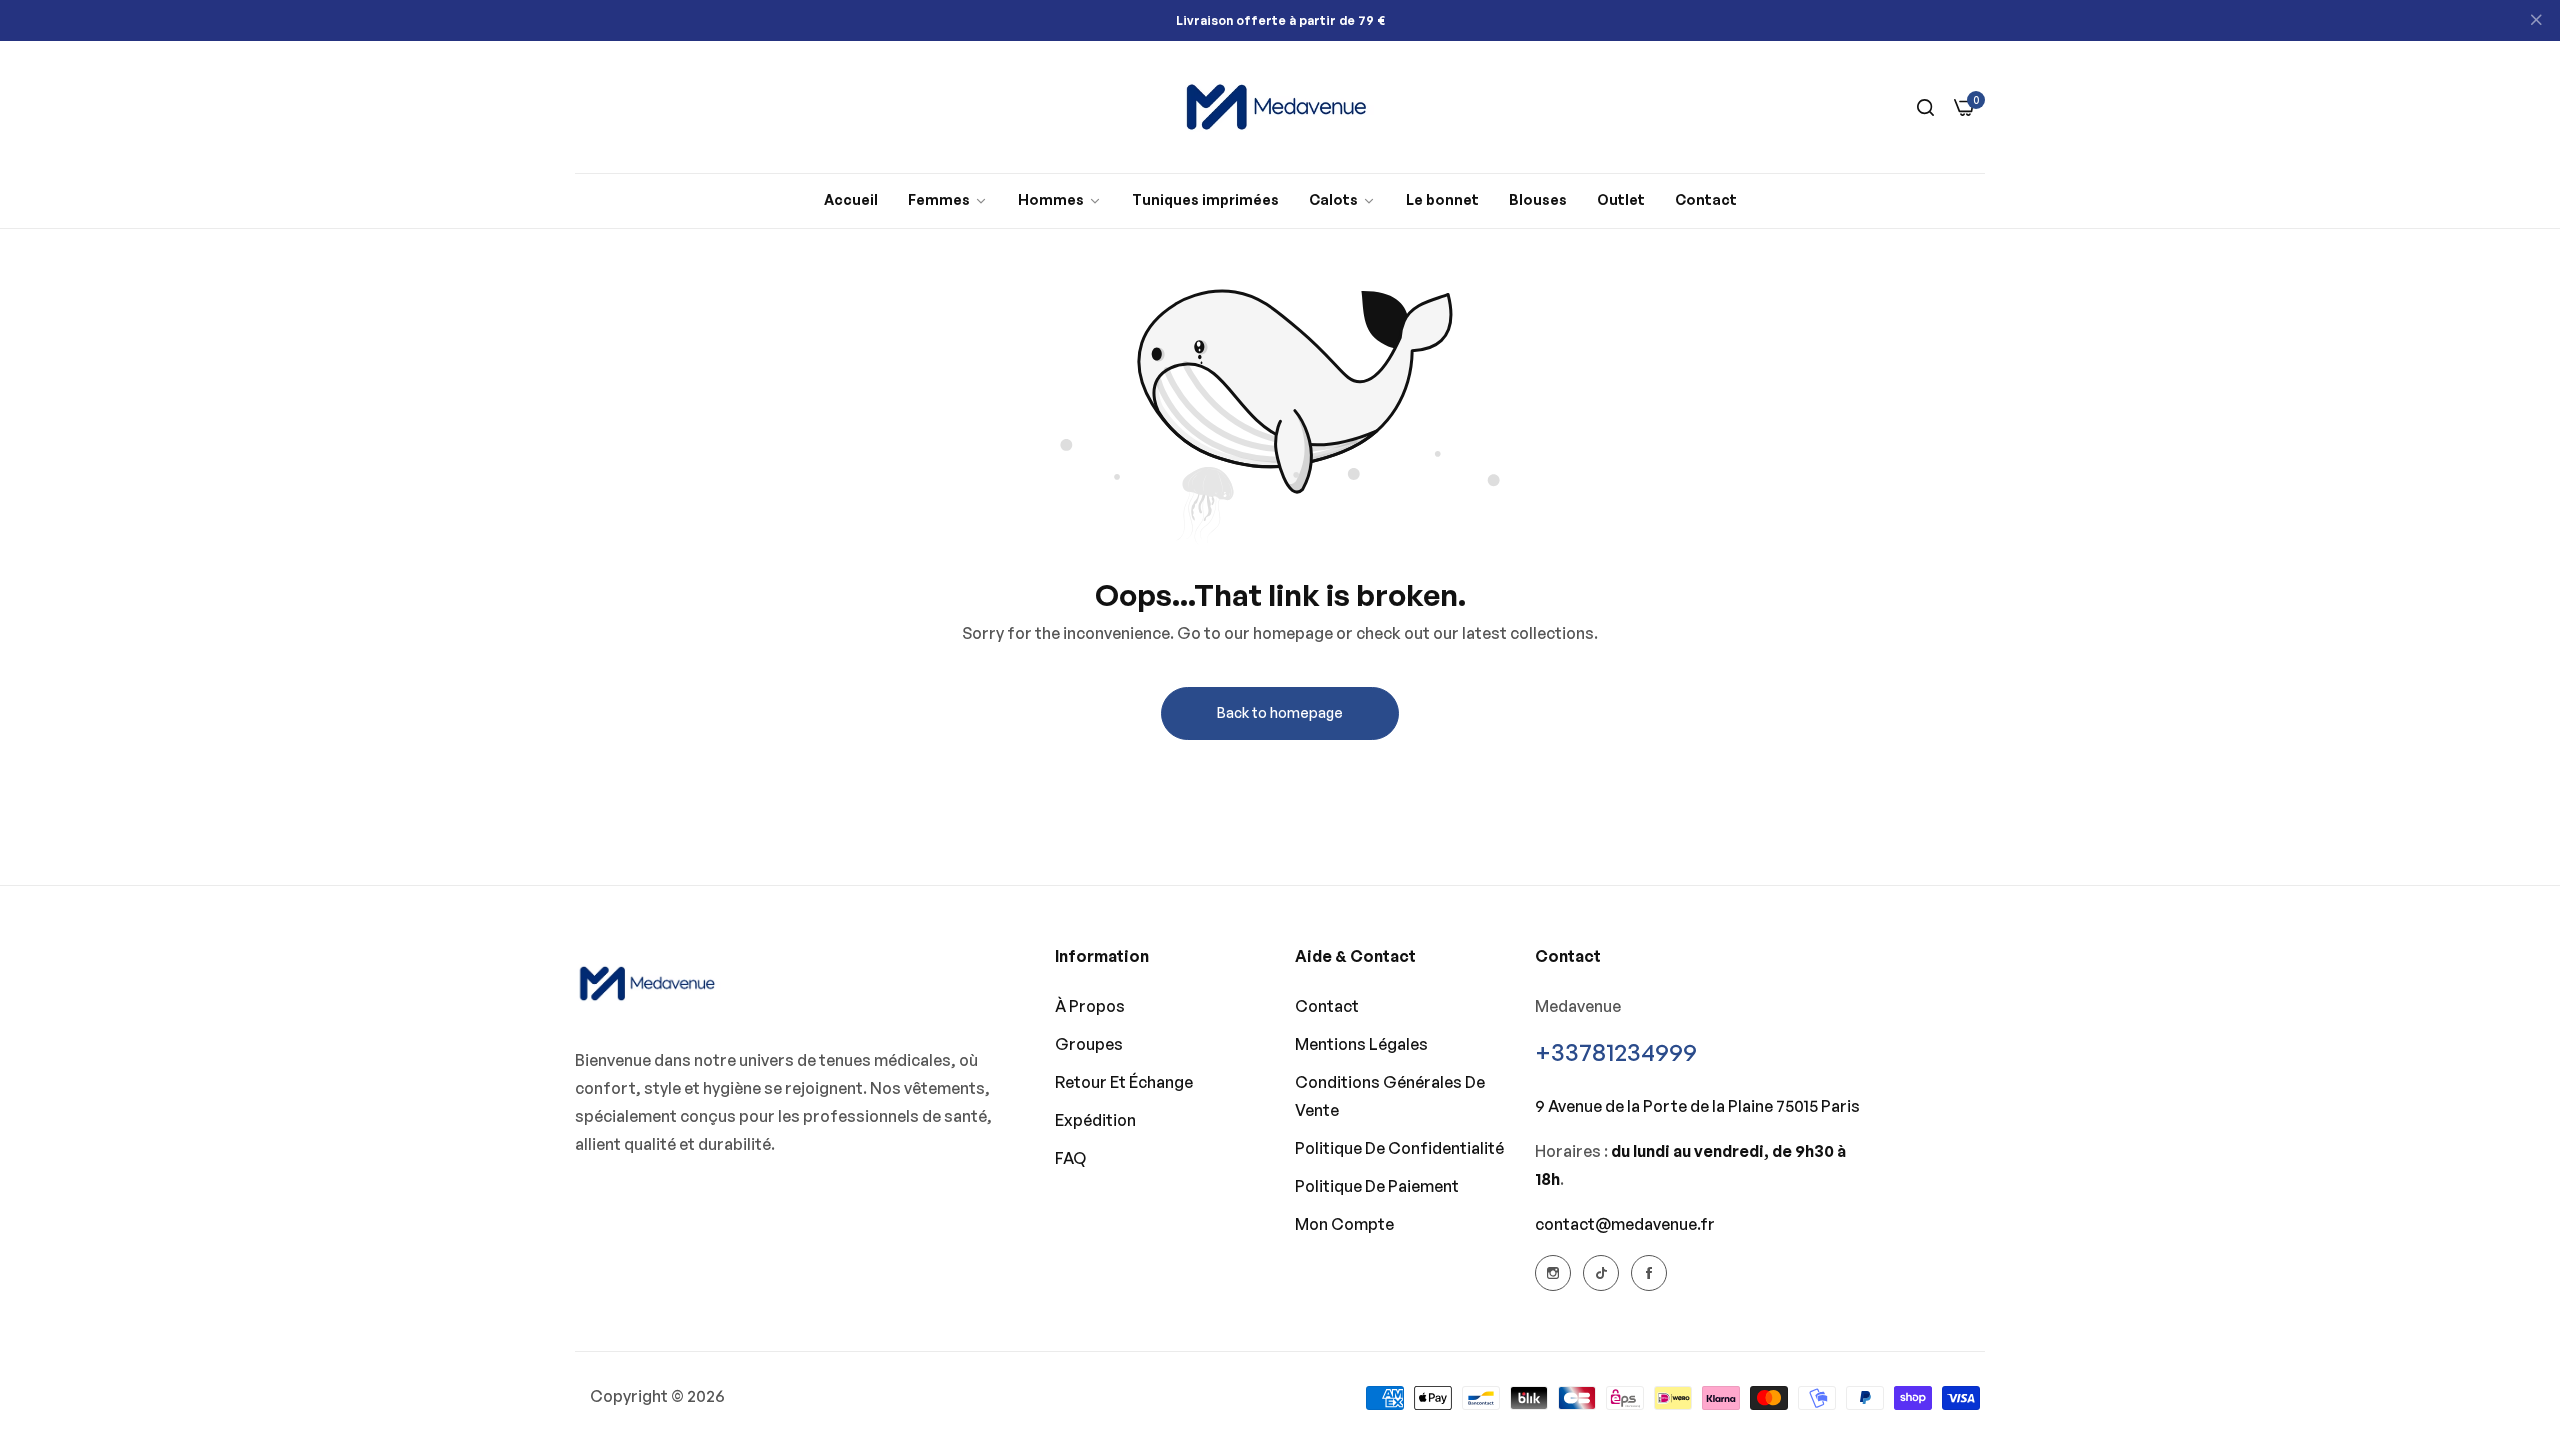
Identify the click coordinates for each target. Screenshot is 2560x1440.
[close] (2536, 21)
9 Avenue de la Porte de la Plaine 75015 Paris (1697, 1106)
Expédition (1095, 1120)
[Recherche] (1925, 107)
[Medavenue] (1280, 107)
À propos (1090, 1006)
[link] (948, 200)
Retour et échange (1124, 1082)
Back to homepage (1280, 712)
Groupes (1089, 1044)
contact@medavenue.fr (1625, 1224)
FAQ (1070, 1158)
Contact (1327, 1006)
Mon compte (1344, 1224)
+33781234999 (1616, 1052)
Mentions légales (1361, 1044)
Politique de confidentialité (1399, 1148)
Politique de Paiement (1377, 1186)
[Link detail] (1553, 1273)
